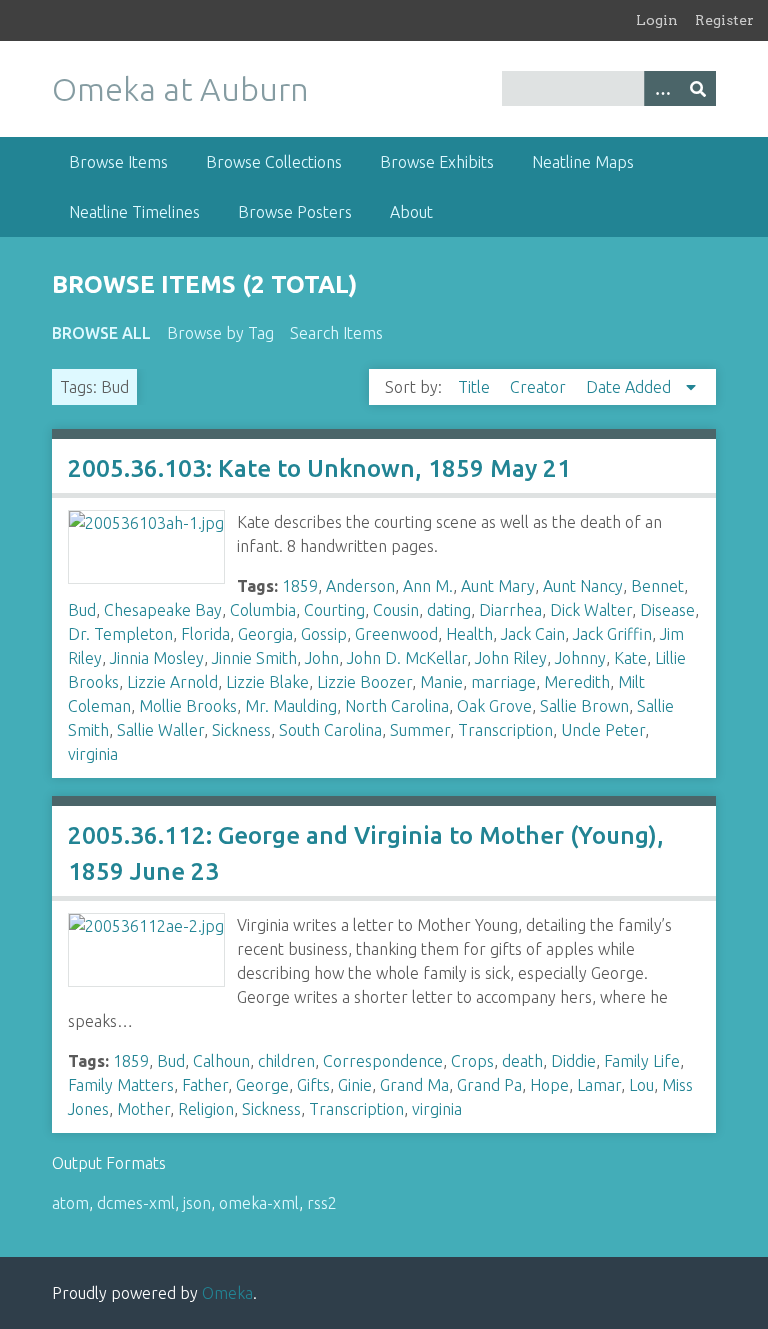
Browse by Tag (220, 333)
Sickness (241, 730)
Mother (143, 1109)
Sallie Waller (160, 730)
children (286, 1061)
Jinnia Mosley (157, 658)
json (197, 1203)
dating (449, 610)
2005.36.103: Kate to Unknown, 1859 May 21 (319, 468)
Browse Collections (274, 162)
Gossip (324, 634)
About (411, 212)
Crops (472, 1061)
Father (205, 1085)
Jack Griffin (612, 634)
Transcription (505, 730)
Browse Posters (295, 212)
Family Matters (121, 1085)
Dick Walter (591, 610)
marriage (503, 682)
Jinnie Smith (254, 658)
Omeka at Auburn (180, 89)
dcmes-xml (136, 1203)
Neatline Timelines (134, 212)
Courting (334, 610)
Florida (205, 634)
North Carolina (397, 706)
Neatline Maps (583, 162)
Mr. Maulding (291, 706)
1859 (300, 586)
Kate (630, 658)
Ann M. (428, 586)
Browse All (101, 333)
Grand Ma (414, 1085)
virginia (93, 754)
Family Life (642, 1061)
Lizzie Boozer (364, 682)
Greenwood (396, 634)
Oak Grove (494, 706)
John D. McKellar (407, 658)
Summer (420, 730)
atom (70, 1203)
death (522, 1061)
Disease (667, 610)
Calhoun (221, 1061)
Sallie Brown (584, 706)
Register (724, 20)
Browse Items (118, 162)
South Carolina (330, 730)
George (262, 1085)
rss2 (322, 1203)
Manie (441, 682)
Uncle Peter (603, 730)
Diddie (573, 1061)
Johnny (580, 658)
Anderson (360, 586)
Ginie (355, 1085)
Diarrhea (510, 610)
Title (476, 387)
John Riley (511, 658)
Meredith (577, 682)
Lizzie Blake (267, 682)
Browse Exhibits (437, 162)
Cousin (396, 610)
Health (469, 634)
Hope (549, 1085)
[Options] (662, 88)
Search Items (336, 333)
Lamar (599, 1085)
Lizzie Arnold (172, 682)
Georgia (265, 634)
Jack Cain (533, 634)
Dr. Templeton (120, 634)
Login (657, 20)
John (322, 658)
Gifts (313, 1085)
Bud (82, 610)
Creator (540, 387)
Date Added (630, 387)
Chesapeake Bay (163, 610)
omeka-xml (259, 1203)
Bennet (657, 586)
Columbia (263, 610)
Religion (206, 1109)
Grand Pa (489, 1085)
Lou (641, 1085)
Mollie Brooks (188, 706)
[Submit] (698, 88)
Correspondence (383, 1061)
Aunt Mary (498, 586)
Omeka (227, 1293)
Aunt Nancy (583, 586)
